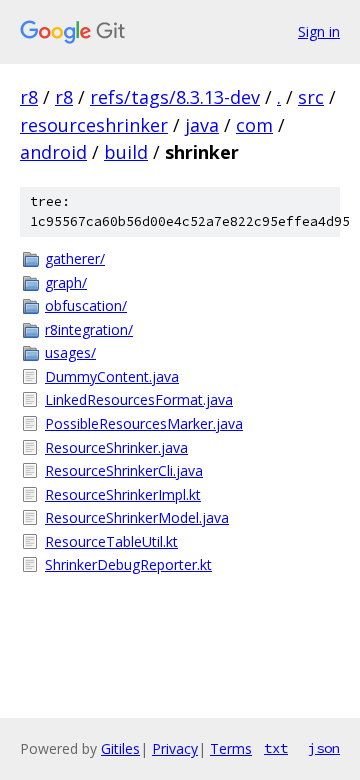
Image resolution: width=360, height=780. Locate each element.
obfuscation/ (86, 305)
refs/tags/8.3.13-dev (175, 97)
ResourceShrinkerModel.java (137, 517)
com (254, 125)
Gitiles (120, 748)
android (53, 152)
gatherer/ (75, 258)
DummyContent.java (112, 376)
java (202, 125)
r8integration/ (89, 329)
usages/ (70, 352)
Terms (231, 748)
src (311, 97)
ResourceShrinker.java (116, 447)
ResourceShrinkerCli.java (124, 470)
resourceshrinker (94, 125)
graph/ (66, 282)
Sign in (319, 31)
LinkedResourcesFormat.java (139, 399)
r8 (29, 97)
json (324, 748)
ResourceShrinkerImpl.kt (123, 494)
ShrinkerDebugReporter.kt (128, 564)
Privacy (175, 748)
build (126, 152)
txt (276, 748)
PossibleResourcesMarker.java (144, 423)
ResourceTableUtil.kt (111, 541)
